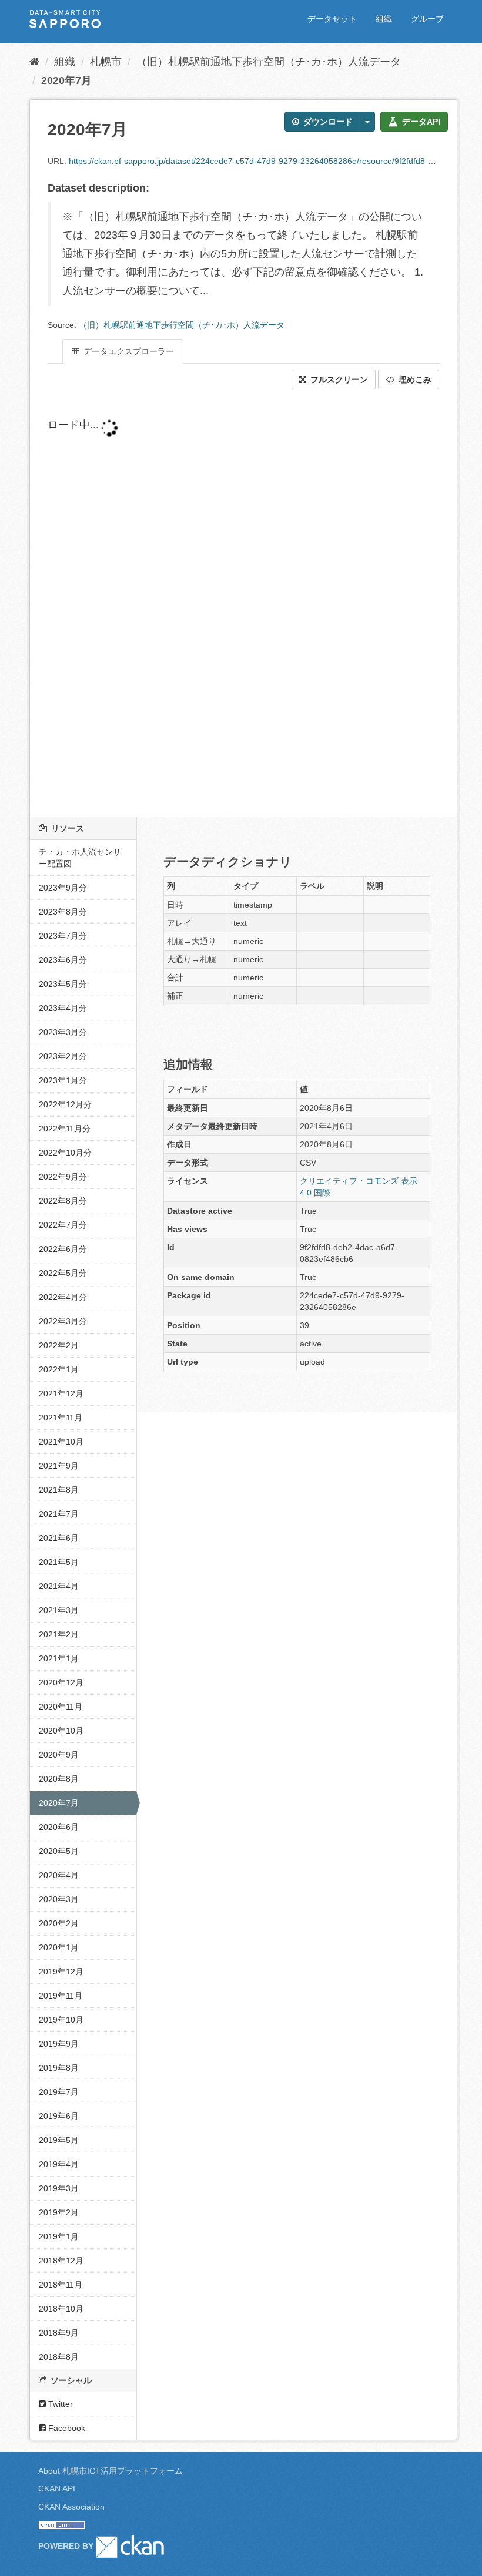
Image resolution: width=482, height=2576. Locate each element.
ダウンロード (327, 122)
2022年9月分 (63, 1177)
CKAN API (57, 2488)
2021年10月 (61, 1442)
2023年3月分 (63, 1032)
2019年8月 (59, 2068)
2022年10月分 (65, 1153)
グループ (427, 19)
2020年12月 (61, 1682)
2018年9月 (59, 2333)
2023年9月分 (63, 888)
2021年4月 (59, 1586)
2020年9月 (59, 1755)
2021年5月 (59, 1562)
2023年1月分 (63, 1080)
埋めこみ (414, 379)
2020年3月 (59, 1899)
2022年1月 (59, 1369)
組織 (384, 19)
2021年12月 (61, 1393)
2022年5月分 (63, 1273)
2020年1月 (59, 1947)
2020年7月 (66, 80)
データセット (332, 19)
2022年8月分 (63, 1201)
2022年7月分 (63, 1225)
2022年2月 (59, 1345)
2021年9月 (59, 1466)
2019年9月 (59, 2044)
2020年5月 (59, 1851)
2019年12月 (61, 1972)
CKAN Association (71, 2507)
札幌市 (106, 62)
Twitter (59, 2404)
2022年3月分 (63, 1321)
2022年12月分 (65, 1104)
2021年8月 (59, 1490)
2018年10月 (61, 2309)
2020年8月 (59, 1779)
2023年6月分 (63, 960)
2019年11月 (61, 1996)
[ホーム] (34, 62)
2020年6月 (59, 1827)
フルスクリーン (338, 379)
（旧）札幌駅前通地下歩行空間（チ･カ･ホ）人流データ (269, 62)
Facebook (66, 2428)
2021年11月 (61, 1418)
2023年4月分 (63, 1008)
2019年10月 (61, 2020)
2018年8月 (59, 2357)
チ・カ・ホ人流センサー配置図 (80, 858)
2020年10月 (61, 1731)
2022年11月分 (65, 1129)
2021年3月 (59, 1610)
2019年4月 (59, 2164)
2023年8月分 (63, 912)
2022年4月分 (63, 1297)
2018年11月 (61, 2285)
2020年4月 (59, 1875)
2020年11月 (61, 1707)
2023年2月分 (63, 1056)
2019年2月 (59, 2212)
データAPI (420, 122)
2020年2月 (59, 1923)
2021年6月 (59, 1538)
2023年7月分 (63, 936)
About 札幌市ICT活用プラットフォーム (111, 2471)
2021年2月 (59, 1634)
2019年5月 (59, 2140)
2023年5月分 (63, 984)
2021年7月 (59, 1514)
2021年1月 (59, 1658)
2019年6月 (59, 2116)
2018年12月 (61, 2261)
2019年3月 (59, 2188)
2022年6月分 (63, 1249)
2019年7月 (59, 2092)
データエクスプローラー (128, 351)
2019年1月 (59, 2236)
